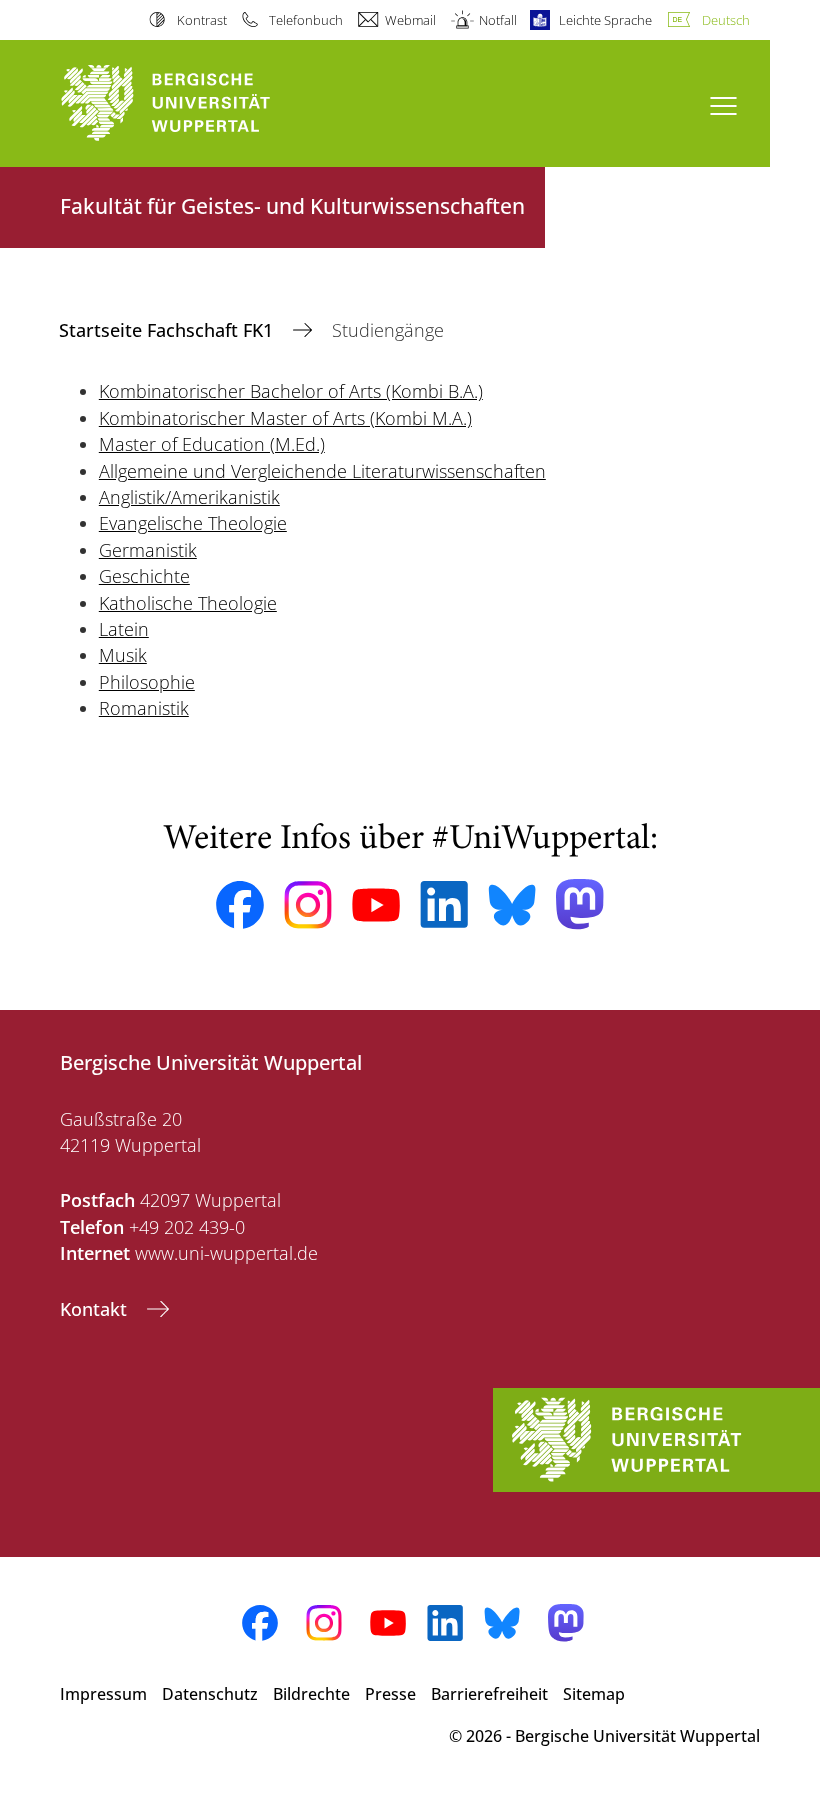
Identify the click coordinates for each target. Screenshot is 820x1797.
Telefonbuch (306, 20)
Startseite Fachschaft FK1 (168, 330)
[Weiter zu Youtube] (376, 905)
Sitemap (594, 1694)
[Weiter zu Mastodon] (580, 904)
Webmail (410, 20)
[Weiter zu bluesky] (512, 905)
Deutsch (726, 20)
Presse (390, 1694)
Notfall (497, 20)
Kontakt (96, 1309)
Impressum (103, 1694)
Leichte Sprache (605, 20)
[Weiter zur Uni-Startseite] (200, 103)
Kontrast (201, 20)
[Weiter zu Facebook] (240, 905)
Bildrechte (311, 1694)
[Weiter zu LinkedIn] (444, 904)
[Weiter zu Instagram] (308, 905)
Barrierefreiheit (489, 1694)
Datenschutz (210, 1694)
